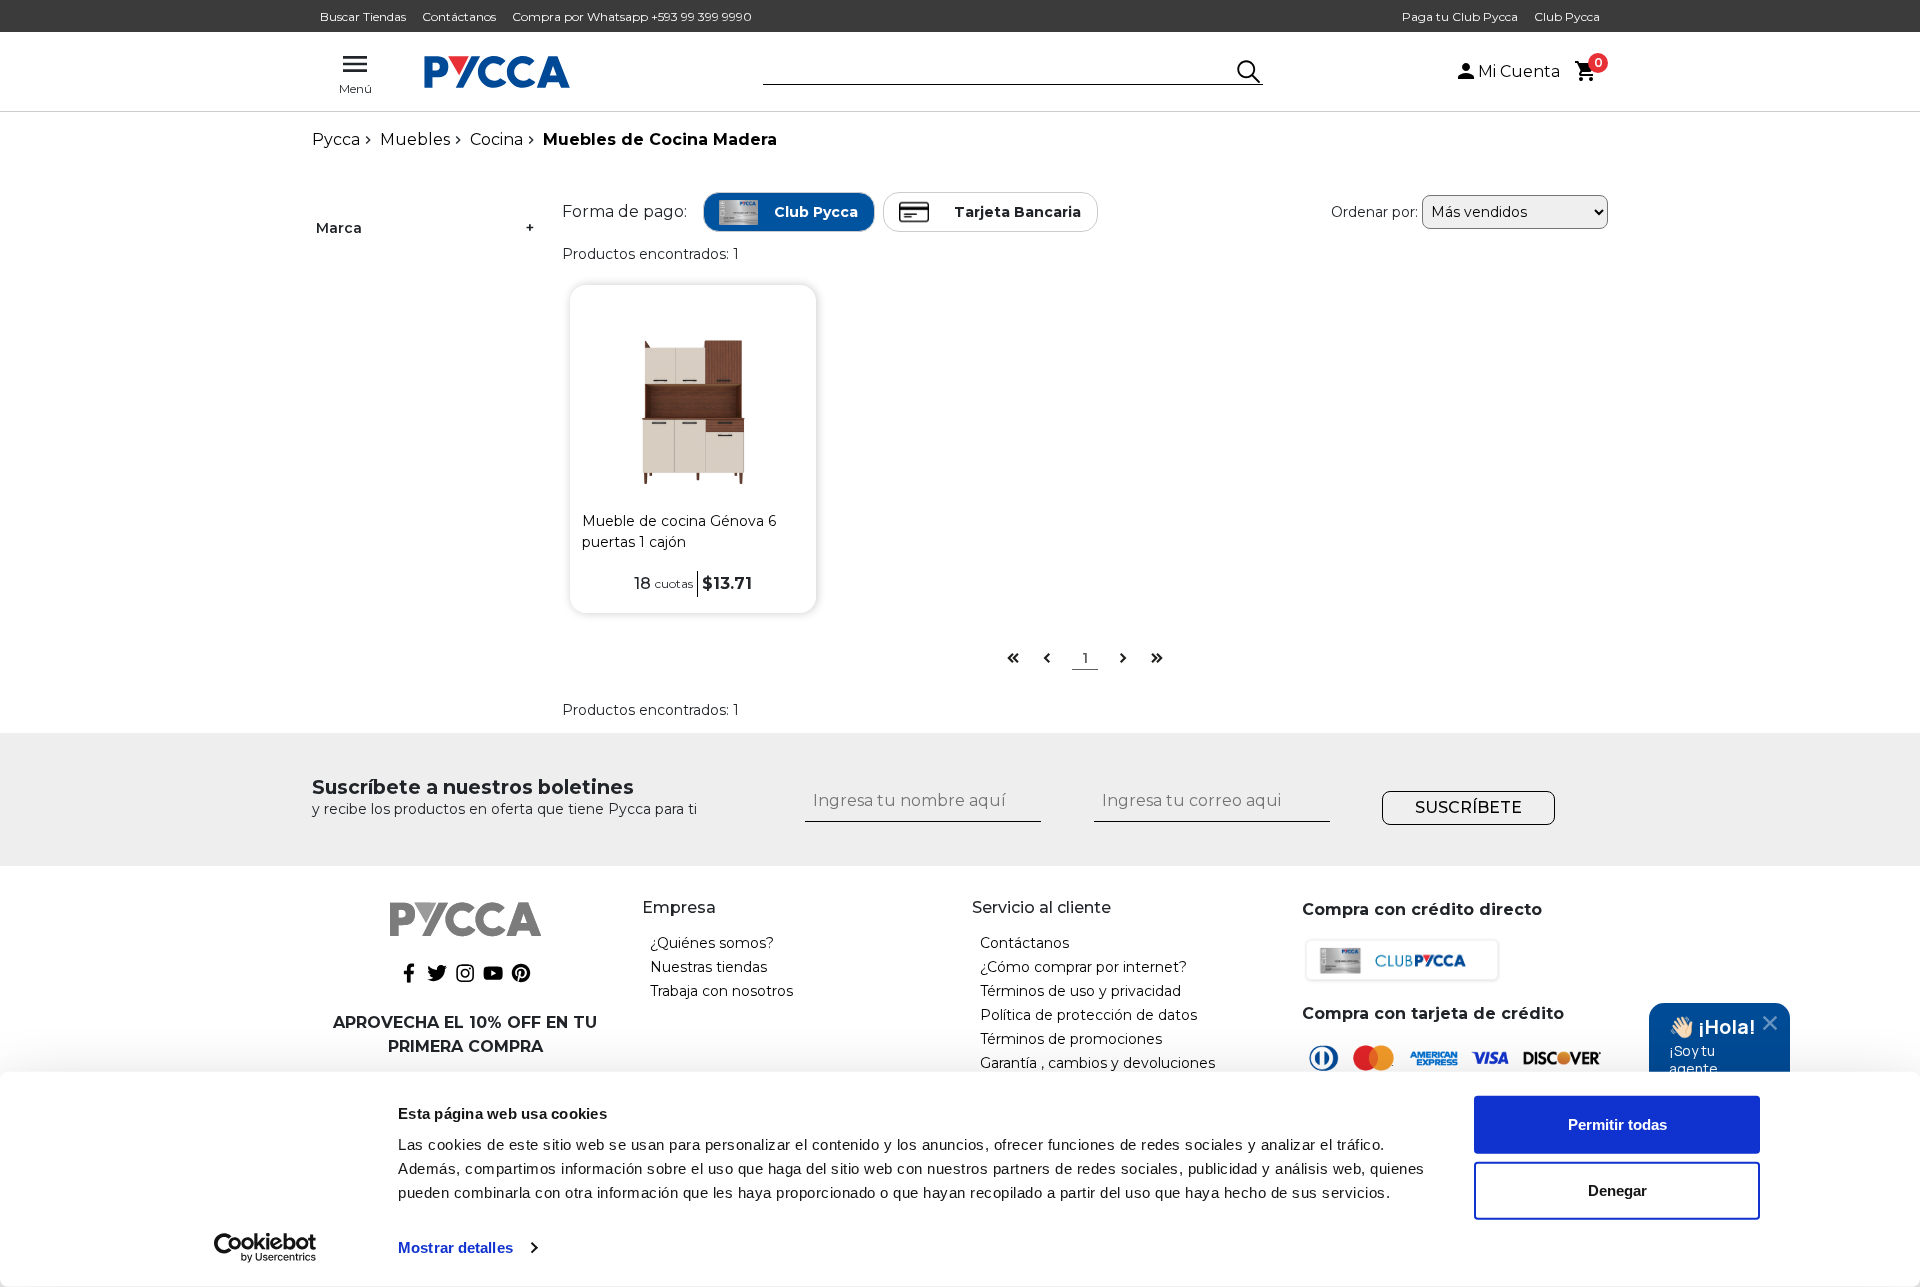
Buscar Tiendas (363, 16)
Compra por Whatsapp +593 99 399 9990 (632, 16)
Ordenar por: (1374, 212)
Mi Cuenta (1519, 71)
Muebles (415, 139)
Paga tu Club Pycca (1460, 16)
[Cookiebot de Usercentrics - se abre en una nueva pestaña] (265, 1248)
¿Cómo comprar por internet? (1083, 967)
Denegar (1617, 1189)
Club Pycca (1567, 16)
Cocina (496, 139)
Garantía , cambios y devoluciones (1097, 1063)
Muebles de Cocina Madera (660, 139)
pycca (336, 139)
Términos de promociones (1071, 1039)
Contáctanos (459, 16)
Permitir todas (1617, 1124)
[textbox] (998, 73)
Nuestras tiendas (708, 967)
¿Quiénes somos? (712, 943)
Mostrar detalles (455, 1247)
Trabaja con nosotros (721, 991)
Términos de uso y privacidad (1080, 991)
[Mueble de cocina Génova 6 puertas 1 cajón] (692, 408)
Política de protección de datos (1088, 1015)
